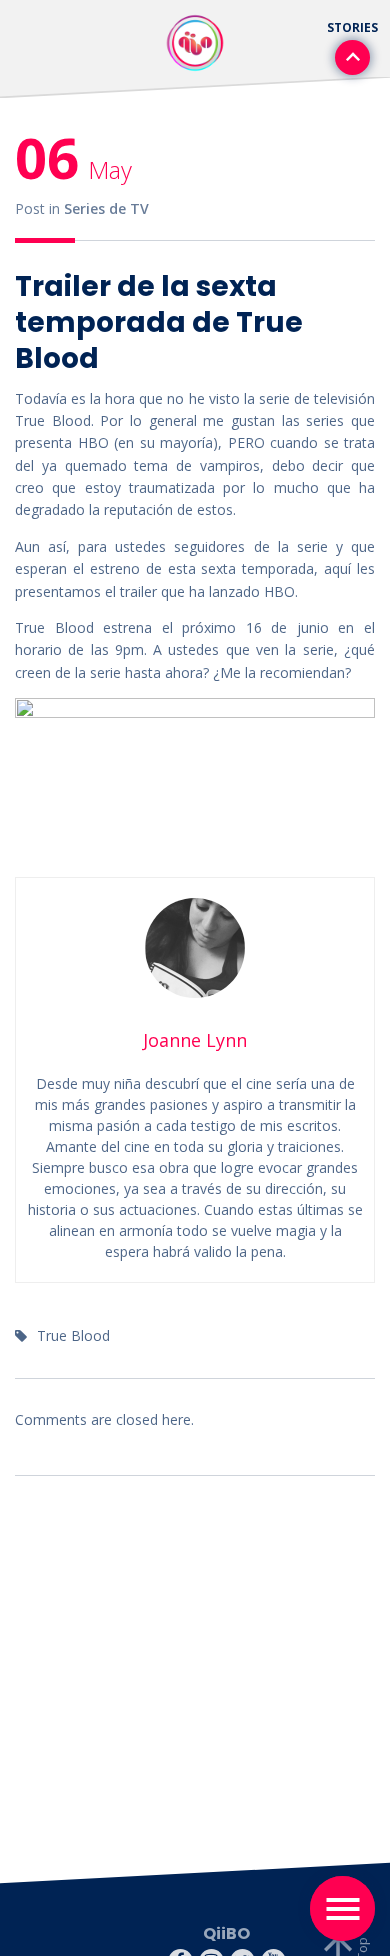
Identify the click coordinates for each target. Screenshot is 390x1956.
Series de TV (106, 208)
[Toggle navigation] (342, 1908)
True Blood (73, 1335)
